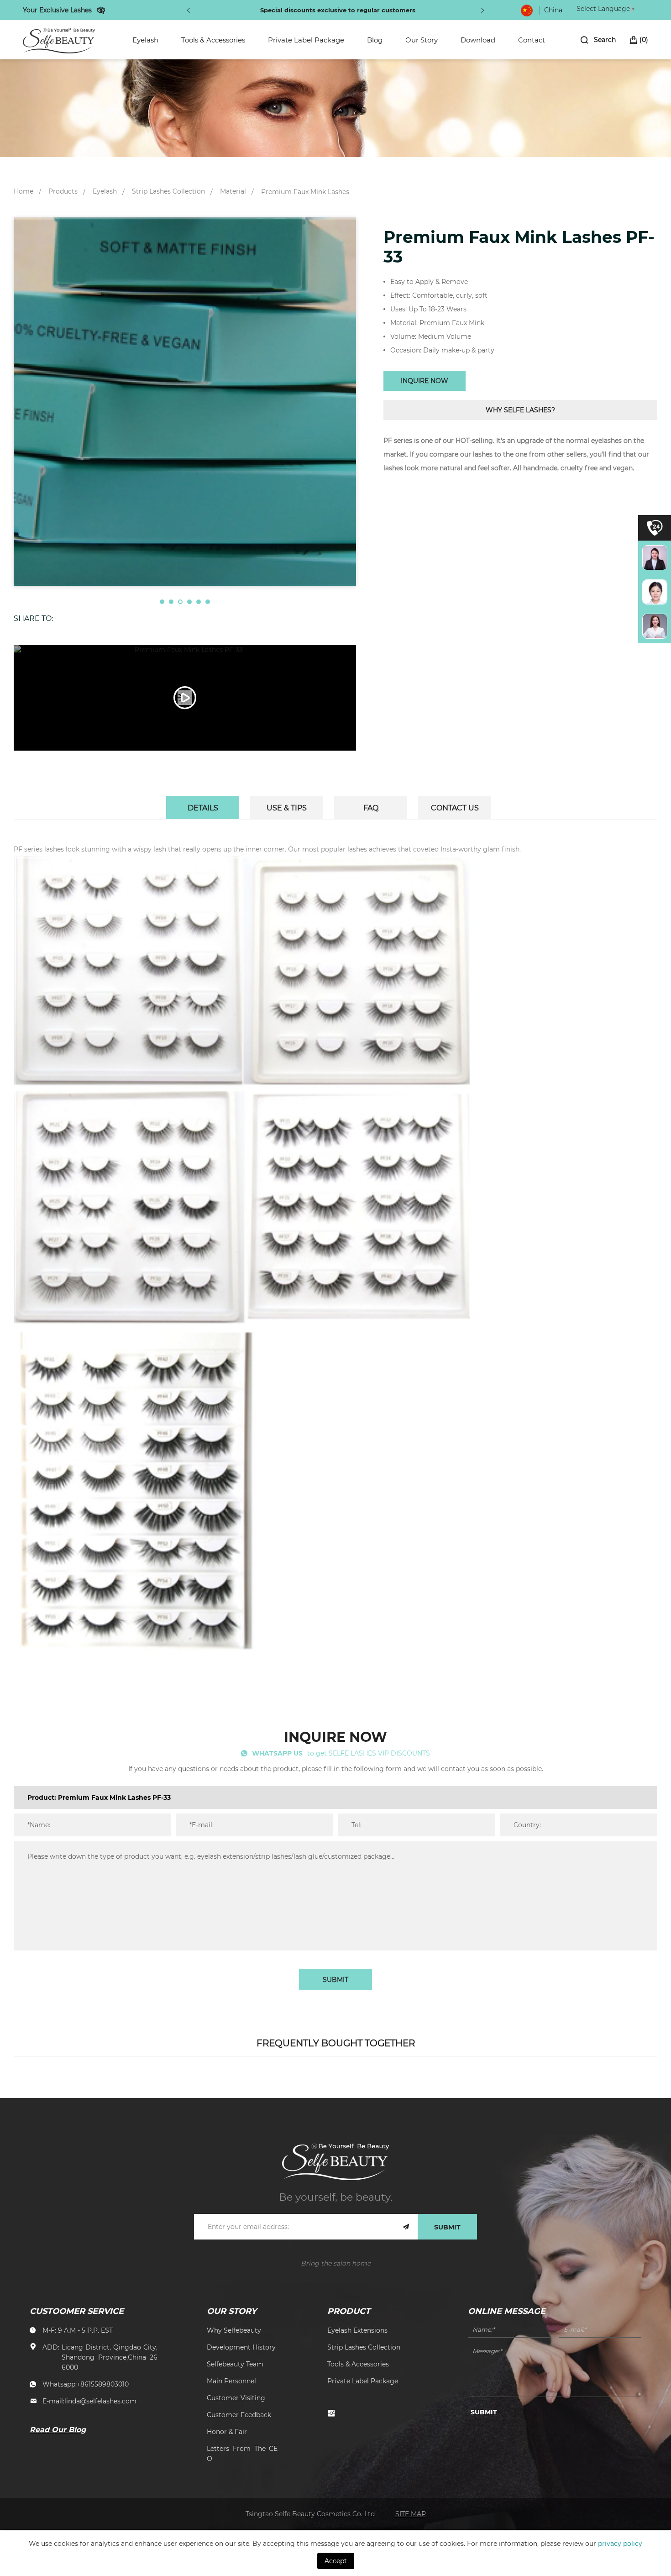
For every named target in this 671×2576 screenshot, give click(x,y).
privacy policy (620, 2543)
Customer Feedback (239, 2415)
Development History (241, 2347)
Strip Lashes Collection (168, 191)
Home (24, 191)
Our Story (422, 40)
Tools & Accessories (213, 40)
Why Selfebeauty (234, 2330)
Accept (336, 2561)
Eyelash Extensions (357, 2330)
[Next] (482, 10)
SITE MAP (411, 2514)
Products (63, 191)
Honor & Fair (227, 2431)
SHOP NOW (415, 10)
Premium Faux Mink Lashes (305, 192)
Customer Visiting (236, 2398)
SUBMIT (335, 1979)
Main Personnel (231, 2381)
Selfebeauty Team (235, 2364)
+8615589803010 (103, 2384)
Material (233, 191)
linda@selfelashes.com (100, 2401)
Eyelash (145, 40)
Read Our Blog (58, 2429)
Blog (375, 40)
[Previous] (189, 10)
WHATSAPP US (277, 1753)
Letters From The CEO (242, 2453)
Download (478, 40)
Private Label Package (306, 40)
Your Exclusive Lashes (57, 10)
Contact (532, 40)
